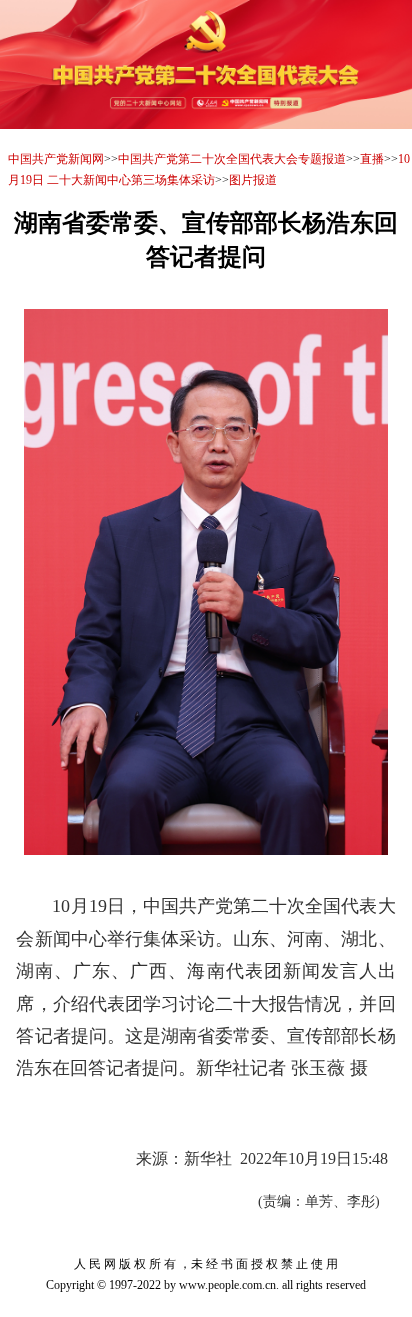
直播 (372, 159)
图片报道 (253, 180)
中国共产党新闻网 (56, 159)
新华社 (208, 1158)
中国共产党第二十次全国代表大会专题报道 (232, 159)
